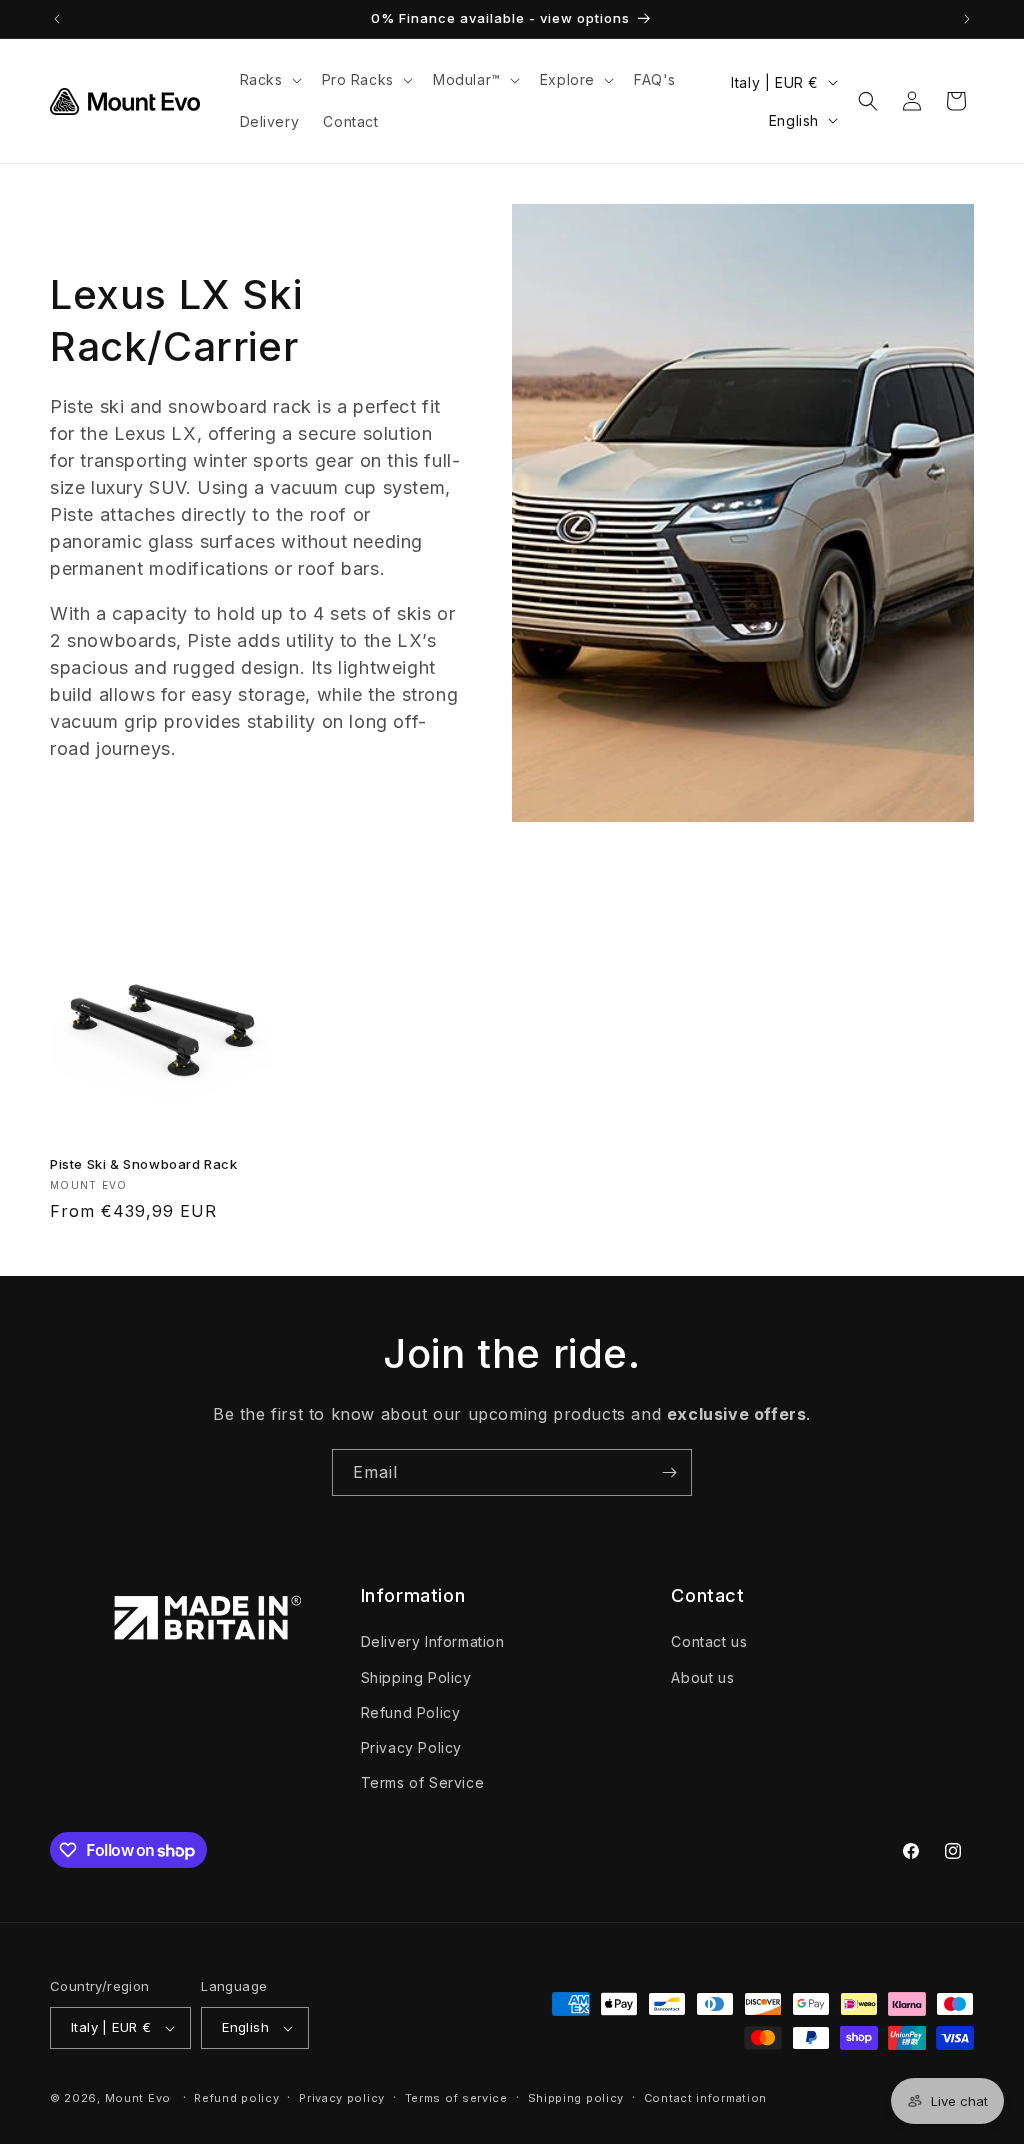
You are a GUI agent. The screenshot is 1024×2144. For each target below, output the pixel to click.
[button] (269, 80)
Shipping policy (576, 2098)
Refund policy (236, 2098)
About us (702, 1677)
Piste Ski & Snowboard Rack (144, 1164)
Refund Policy (411, 1712)
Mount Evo (138, 2098)
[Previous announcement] (57, 19)
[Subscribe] (669, 1472)
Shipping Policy (416, 1677)
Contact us (709, 1641)
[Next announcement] (967, 19)
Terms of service (456, 2098)
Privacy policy (342, 2098)
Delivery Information (433, 1641)
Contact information (705, 2098)
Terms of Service (423, 1782)
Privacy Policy (411, 1747)
